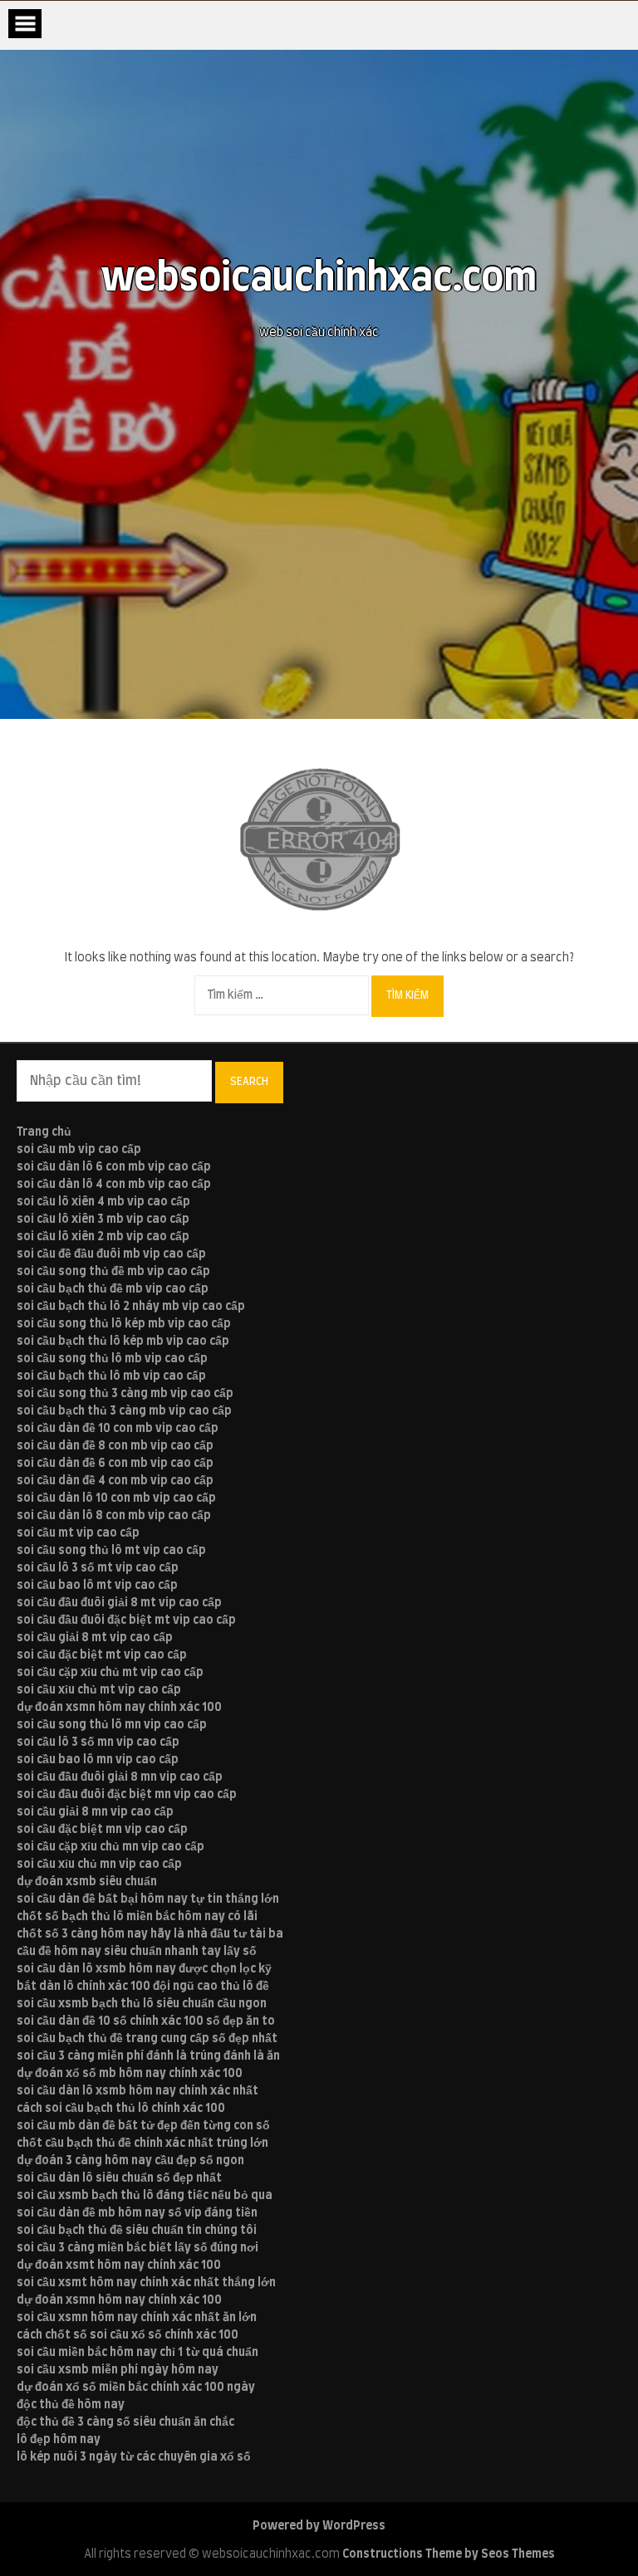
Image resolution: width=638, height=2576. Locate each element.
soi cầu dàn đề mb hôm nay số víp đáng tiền (137, 2213)
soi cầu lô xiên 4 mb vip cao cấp (103, 1202)
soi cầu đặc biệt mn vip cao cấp (102, 1830)
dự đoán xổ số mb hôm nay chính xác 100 (130, 2074)
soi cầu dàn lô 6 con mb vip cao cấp (114, 1167)
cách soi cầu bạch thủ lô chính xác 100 (121, 2109)
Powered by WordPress (319, 2526)
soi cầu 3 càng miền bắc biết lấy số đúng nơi (137, 2248)
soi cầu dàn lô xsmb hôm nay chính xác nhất (137, 2091)
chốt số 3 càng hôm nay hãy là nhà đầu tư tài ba (150, 1934)
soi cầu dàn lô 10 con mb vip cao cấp (116, 1498)
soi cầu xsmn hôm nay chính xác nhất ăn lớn (137, 2318)
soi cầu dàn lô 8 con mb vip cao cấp (114, 1516)
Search (249, 1082)
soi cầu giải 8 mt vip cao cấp (95, 1638)
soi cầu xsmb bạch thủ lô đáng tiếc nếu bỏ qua (145, 2196)
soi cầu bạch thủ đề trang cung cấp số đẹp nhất (147, 2039)
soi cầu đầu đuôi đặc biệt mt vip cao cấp (126, 1620)
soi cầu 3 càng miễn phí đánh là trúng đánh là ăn (148, 2056)
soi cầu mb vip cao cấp (79, 1150)
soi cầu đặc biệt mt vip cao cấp (102, 1655)
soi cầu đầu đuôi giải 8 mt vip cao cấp (119, 1603)
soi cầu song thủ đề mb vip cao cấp (113, 1272)
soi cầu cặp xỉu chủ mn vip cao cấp (110, 1847)
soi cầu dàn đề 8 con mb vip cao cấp (115, 1446)
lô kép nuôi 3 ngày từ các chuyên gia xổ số (134, 2457)
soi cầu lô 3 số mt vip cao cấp (98, 1568)
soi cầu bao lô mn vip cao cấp (98, 1760)
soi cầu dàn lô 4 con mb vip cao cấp (114, 1185)
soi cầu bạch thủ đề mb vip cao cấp (113, 1289)
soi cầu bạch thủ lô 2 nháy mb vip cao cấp (131, 1307)
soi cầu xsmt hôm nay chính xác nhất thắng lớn (146, 2283)
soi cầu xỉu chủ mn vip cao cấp (99, 1865)
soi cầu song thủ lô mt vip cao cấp (111, 1551)
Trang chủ (44, 1132)
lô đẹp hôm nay (59, 2440)
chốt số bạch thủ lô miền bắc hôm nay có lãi (137, 1917)
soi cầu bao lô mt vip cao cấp (97, 1586)
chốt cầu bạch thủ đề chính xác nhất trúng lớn (142, 2143)
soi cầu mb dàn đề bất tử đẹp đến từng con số (143, 2126)
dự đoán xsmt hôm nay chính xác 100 (119, 2266)
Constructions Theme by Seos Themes (449, 2554)
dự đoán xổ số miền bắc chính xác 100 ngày (136, 2388)
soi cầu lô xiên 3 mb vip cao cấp (103, 1220)
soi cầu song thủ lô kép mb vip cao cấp (124, 1324)
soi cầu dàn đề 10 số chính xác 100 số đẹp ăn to (146, 2021)
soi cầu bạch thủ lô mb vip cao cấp (111, 1376)
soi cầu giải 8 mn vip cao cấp (95, 1812)
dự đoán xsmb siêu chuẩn (87, 1882)
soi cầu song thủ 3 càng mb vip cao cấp (125, 1394)
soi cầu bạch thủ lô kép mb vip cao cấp (123, 1342)
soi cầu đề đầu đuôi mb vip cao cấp (111, 1254)
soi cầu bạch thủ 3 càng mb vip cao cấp (124, 1411)
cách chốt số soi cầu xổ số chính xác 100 (128, 2335)
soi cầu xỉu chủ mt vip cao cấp (99, 1690)
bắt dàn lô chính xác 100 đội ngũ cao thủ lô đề (143, 1987)
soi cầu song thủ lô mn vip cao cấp (112, 1725)
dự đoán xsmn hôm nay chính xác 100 (119, 1708)
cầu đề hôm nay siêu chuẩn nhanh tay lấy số (137, 1952)
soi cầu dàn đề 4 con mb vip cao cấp (115, 1481)
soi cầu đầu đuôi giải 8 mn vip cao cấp (120, 1777)
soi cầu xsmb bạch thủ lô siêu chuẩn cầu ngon (142, 2004)
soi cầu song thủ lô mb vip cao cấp (112, 1359)
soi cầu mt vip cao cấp (78, 1533)
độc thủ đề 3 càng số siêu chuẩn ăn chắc (125, 2422)
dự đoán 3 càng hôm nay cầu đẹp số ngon (130, 2161)
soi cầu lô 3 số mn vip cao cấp (98, 1743)
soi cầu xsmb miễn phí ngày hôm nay (118, 2370)
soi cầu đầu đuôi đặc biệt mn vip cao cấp (127, 1795)
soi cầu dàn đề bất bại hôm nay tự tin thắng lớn (148, 1899)
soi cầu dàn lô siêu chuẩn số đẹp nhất (119, 2178)
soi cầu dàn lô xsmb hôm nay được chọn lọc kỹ (144, 1969)
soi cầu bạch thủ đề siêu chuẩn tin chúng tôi (137, 2231)
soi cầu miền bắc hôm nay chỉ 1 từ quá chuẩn (137, 2353)
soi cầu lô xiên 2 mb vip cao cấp (103, 1237)
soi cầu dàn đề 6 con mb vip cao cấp (115, 1464)
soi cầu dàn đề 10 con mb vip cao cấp (118, 1429)
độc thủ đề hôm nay (71, 2405)
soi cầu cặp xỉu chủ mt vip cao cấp (110, 1673)
